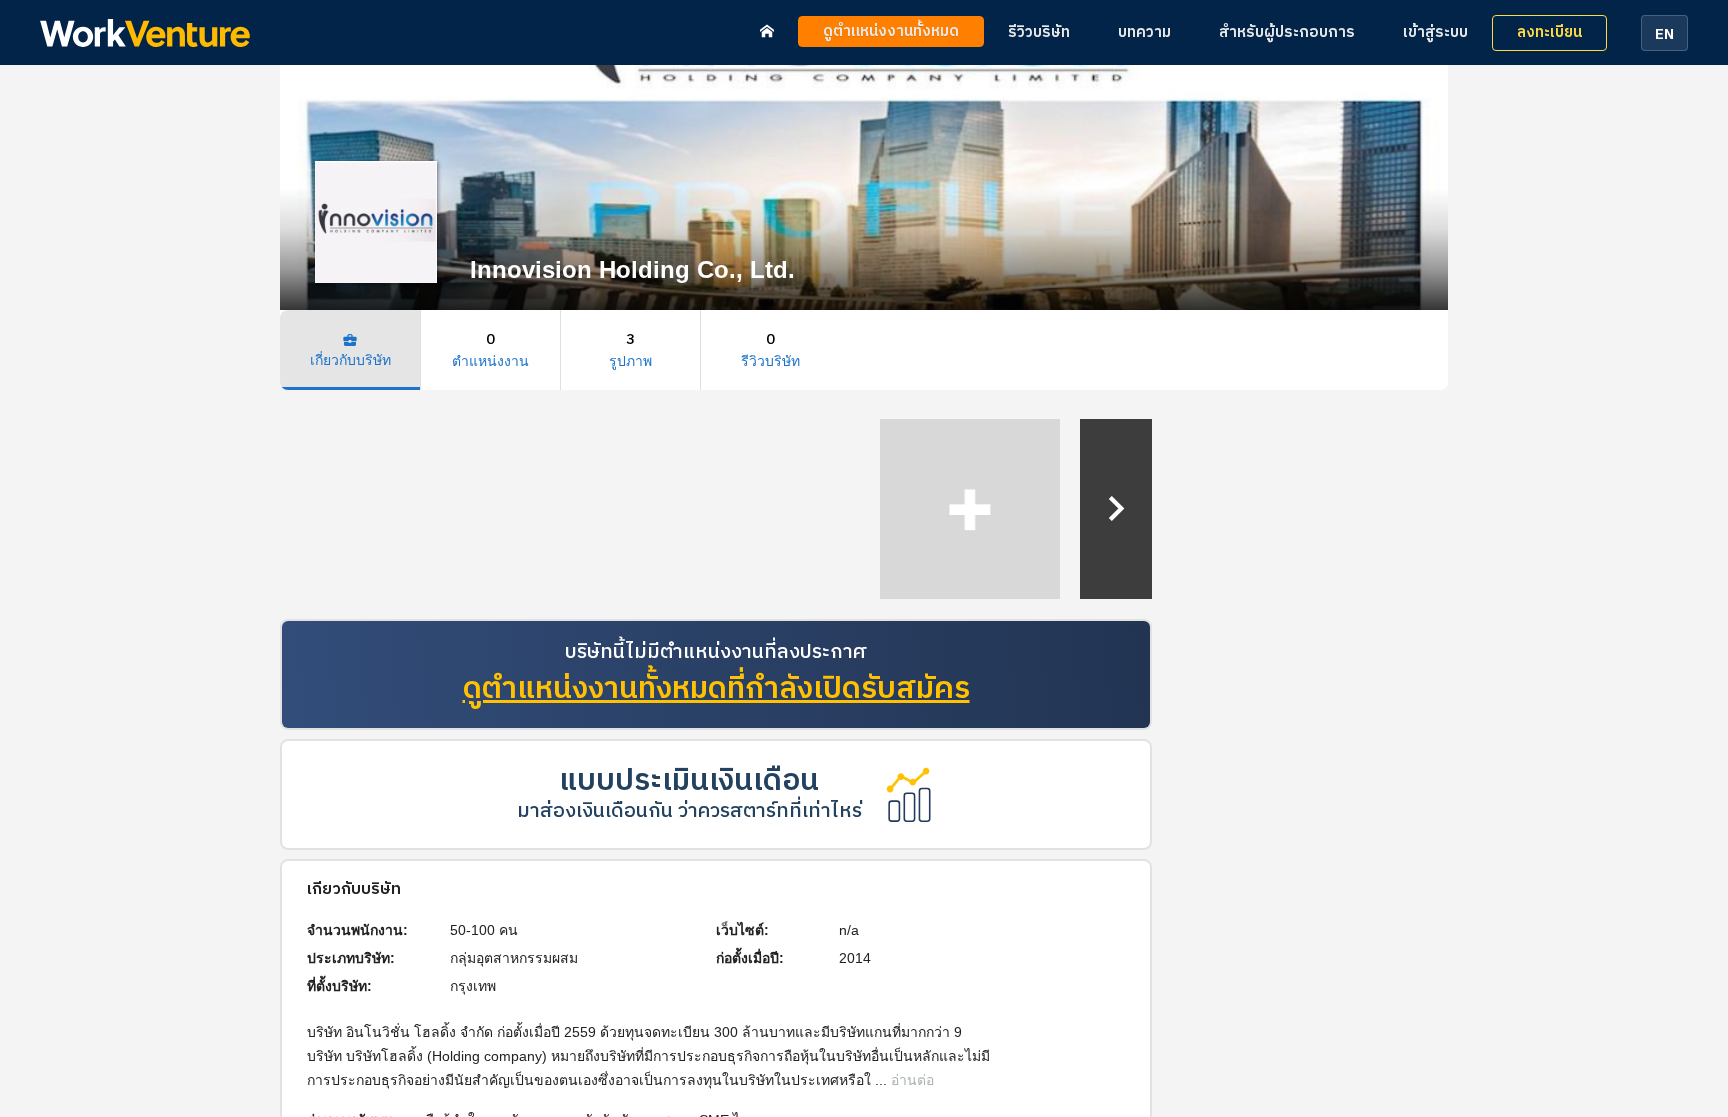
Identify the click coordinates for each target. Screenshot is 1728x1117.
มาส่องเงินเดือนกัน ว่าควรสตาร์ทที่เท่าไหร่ (689, 811)
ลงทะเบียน (1549, 32)
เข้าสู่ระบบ (1435, 32)
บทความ (1144, 32)
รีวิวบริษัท (1039, 32)
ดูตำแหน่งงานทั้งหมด (891, 31)
